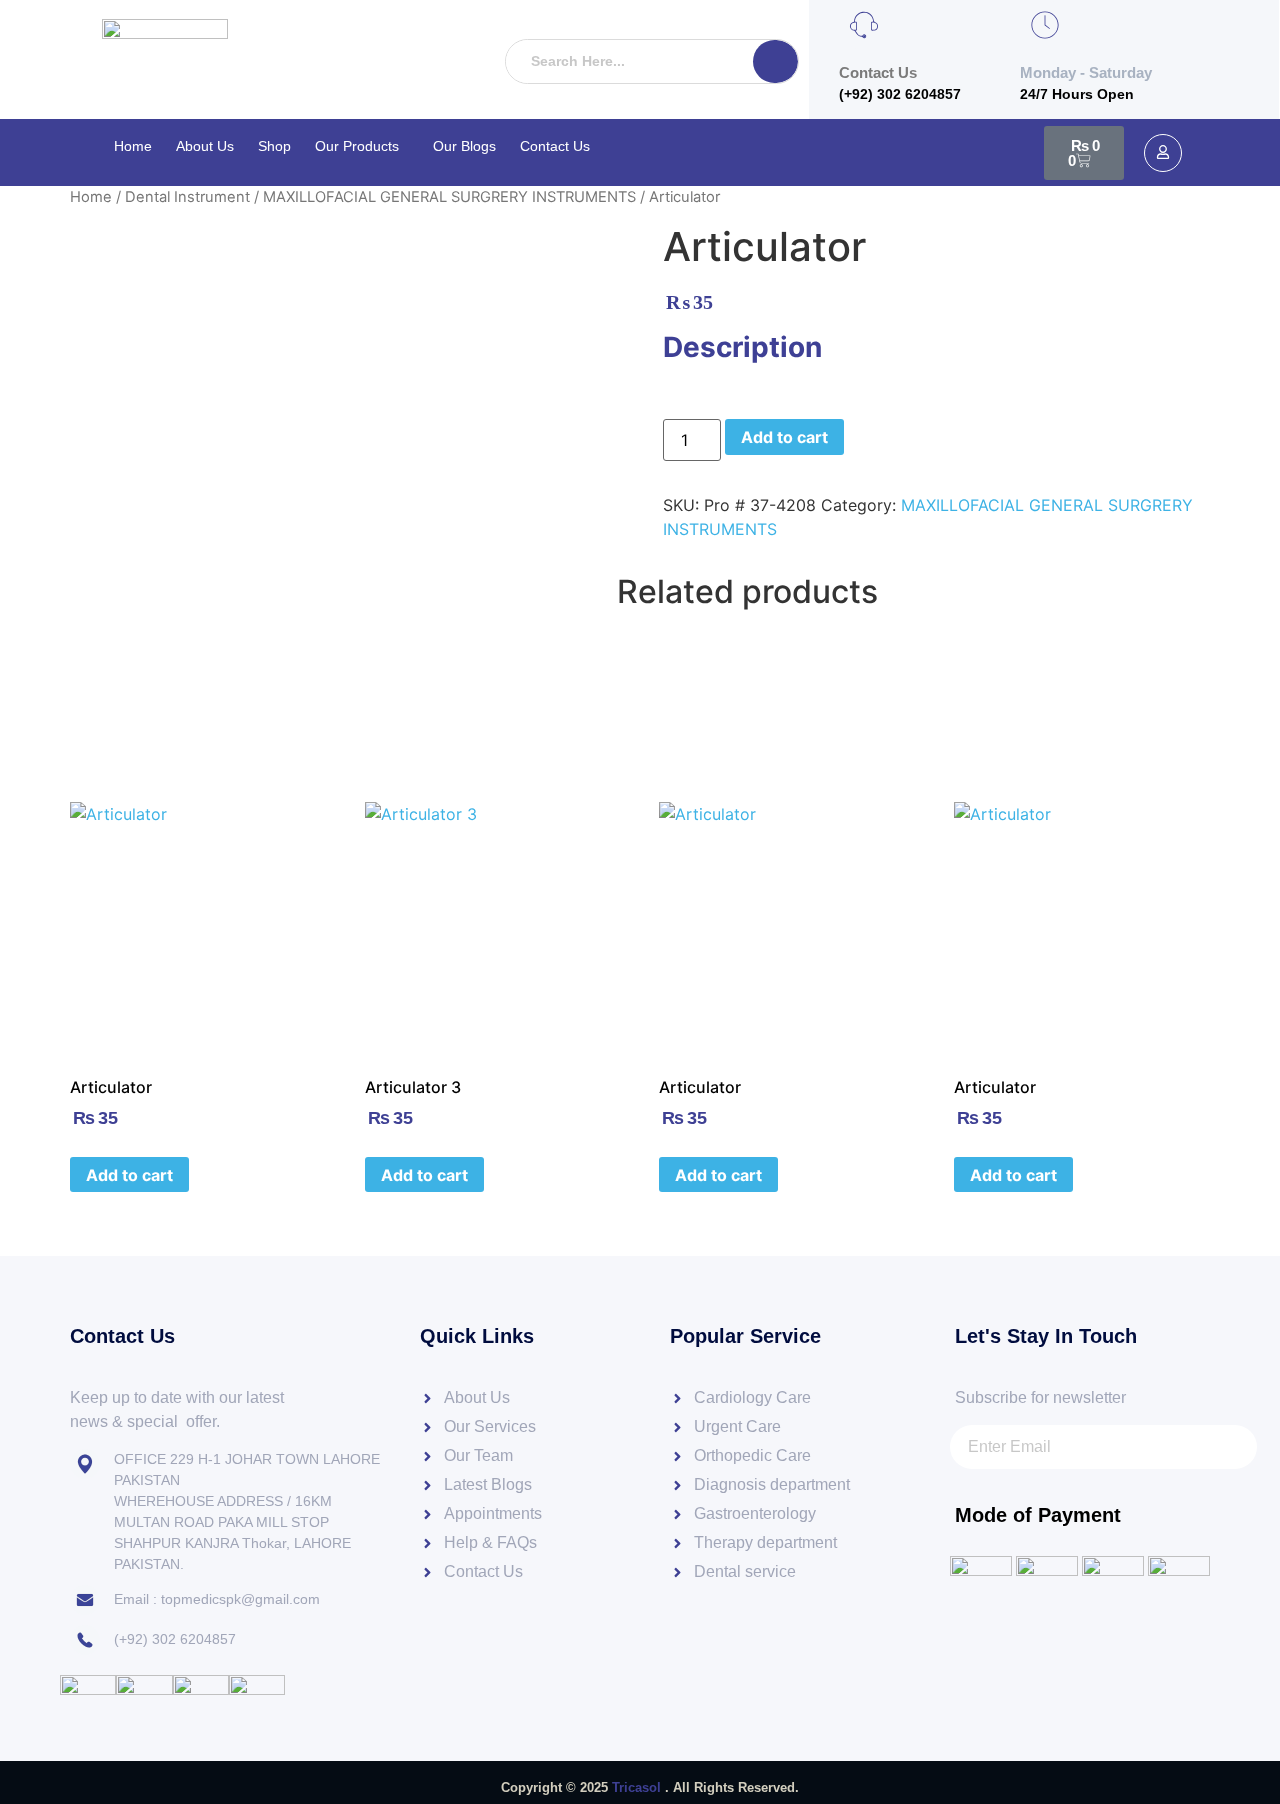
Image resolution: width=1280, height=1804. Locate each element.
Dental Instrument (187, 197)
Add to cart (784, 437)
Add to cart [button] (129, 1175)
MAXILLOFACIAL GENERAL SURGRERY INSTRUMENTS (449, 197)
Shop (274, 146)
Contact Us (555, 146)
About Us (205, 146)
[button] (362, 146)
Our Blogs (464, 146)
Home (133, 146)
